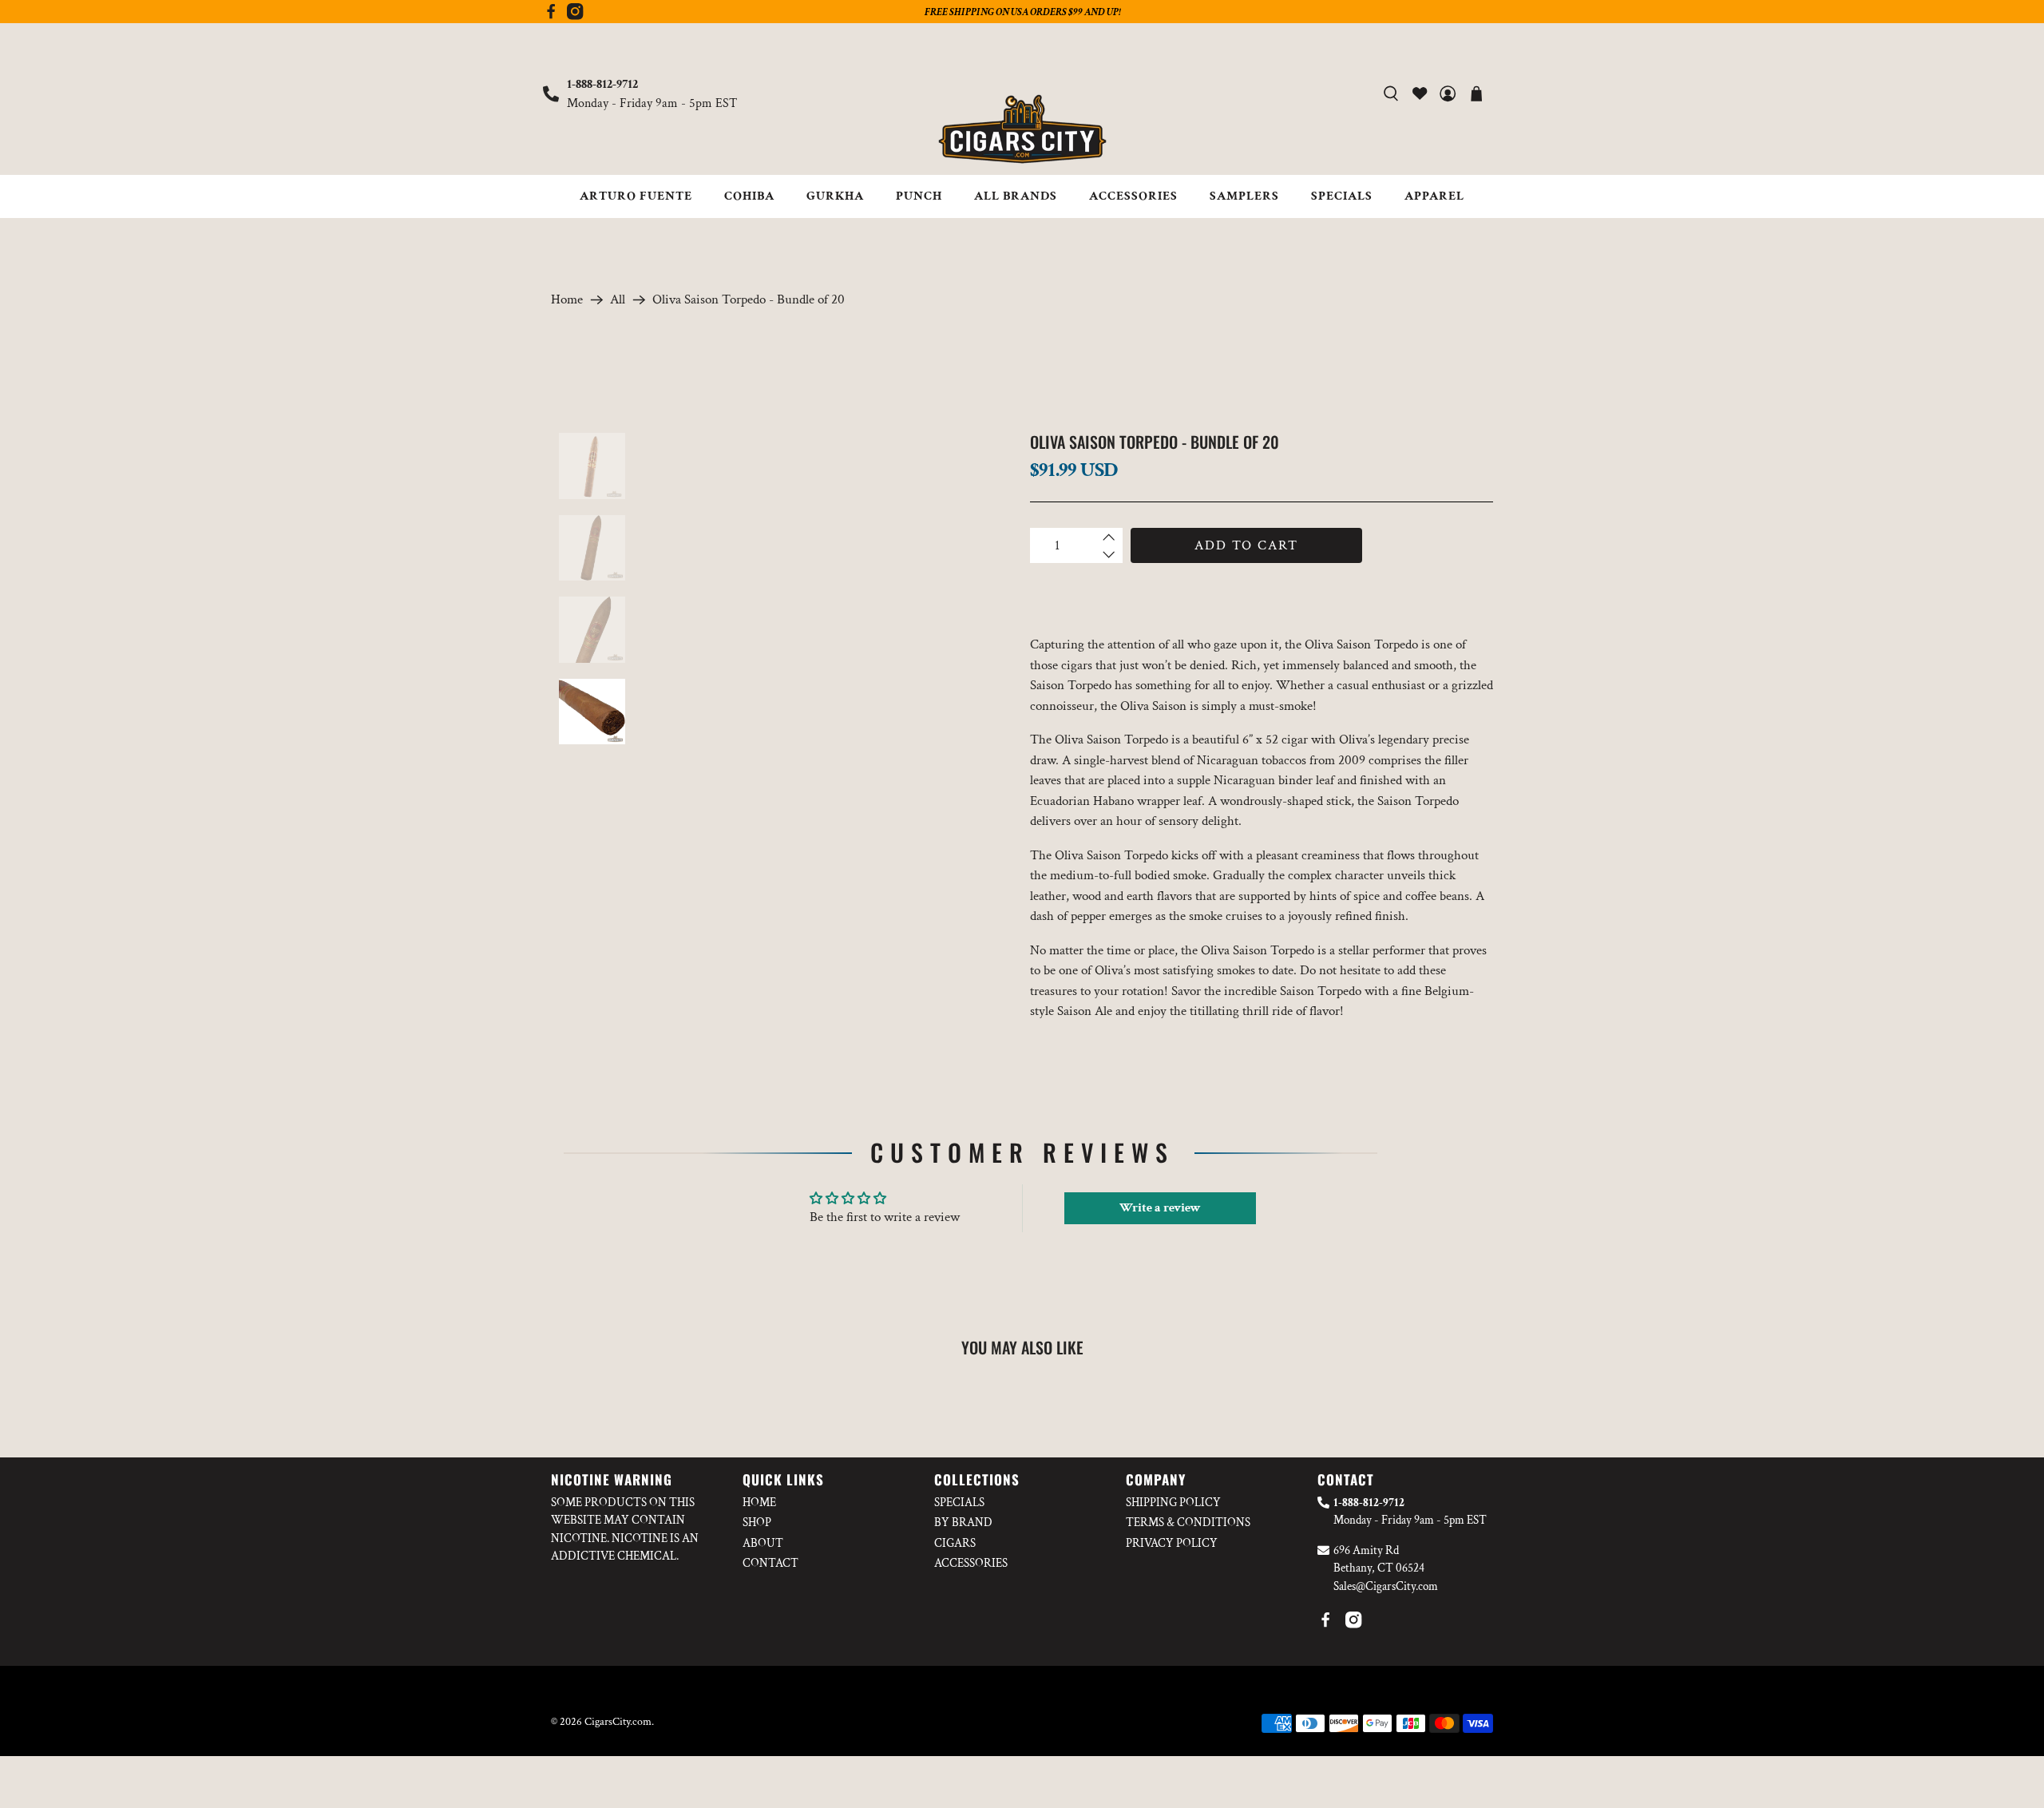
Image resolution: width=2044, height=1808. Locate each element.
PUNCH (919, 196)
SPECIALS (1342, 196)
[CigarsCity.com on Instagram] (575, 16)
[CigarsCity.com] (1022, 129)
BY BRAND (963, 1523)
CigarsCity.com (618, 1722)
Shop (757, 1523)
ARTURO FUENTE (636, 196)
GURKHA (835, 196)
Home (567, 300)
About (763, 1543)
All (618, 300)
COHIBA (749, 196)
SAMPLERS (1244, 196)
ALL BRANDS (1016, 196)
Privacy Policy (1172, 1543)
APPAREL (1434, 196)
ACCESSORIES (1133, 196)
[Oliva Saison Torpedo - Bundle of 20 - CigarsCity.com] (828, 620)
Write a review (1160, 1208)
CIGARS (955, 1543)
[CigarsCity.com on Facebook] (551, 16)
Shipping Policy (1173, 1503)
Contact (770, 1563)
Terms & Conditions (1188, 1523)
